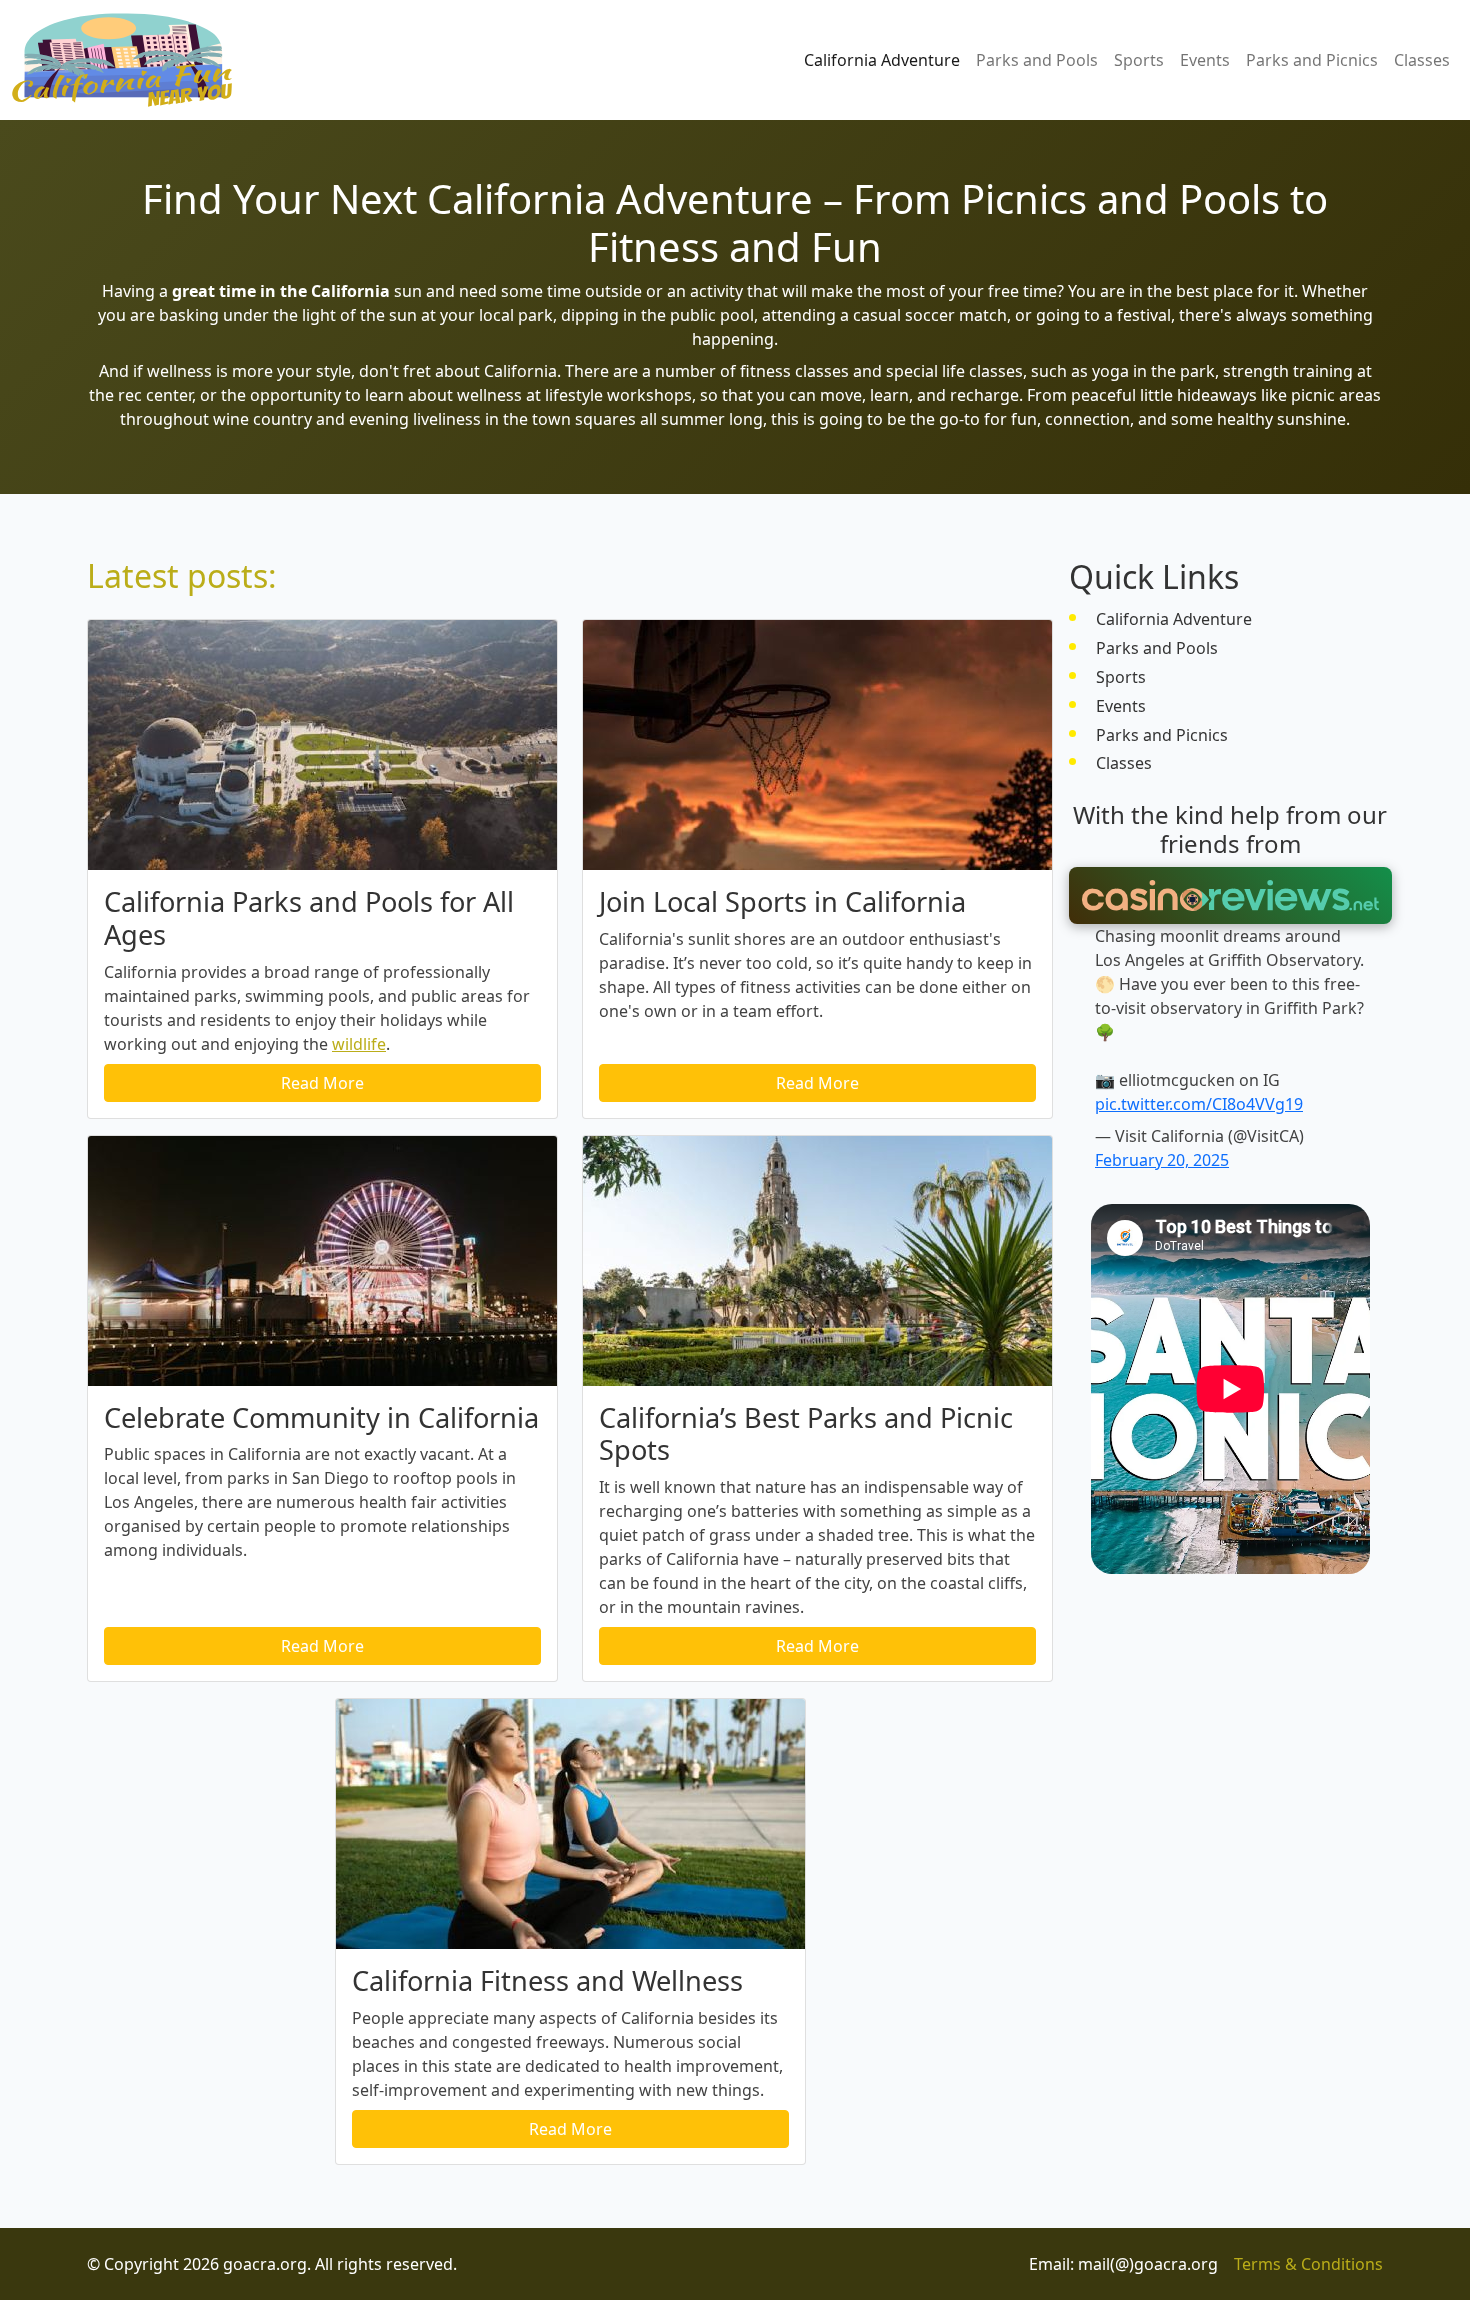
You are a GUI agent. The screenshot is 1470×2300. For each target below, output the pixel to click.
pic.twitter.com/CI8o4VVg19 (1199, 1104)
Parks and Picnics (1312, 60)
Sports (1139, 60)
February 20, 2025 (1162, 1160)
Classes (1422, 60)
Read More (322, 1083)
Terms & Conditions (1308, 2264)
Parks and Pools (1037, 60)
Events (1205, 60)
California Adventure (882, 60)
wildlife (359, 1044)
